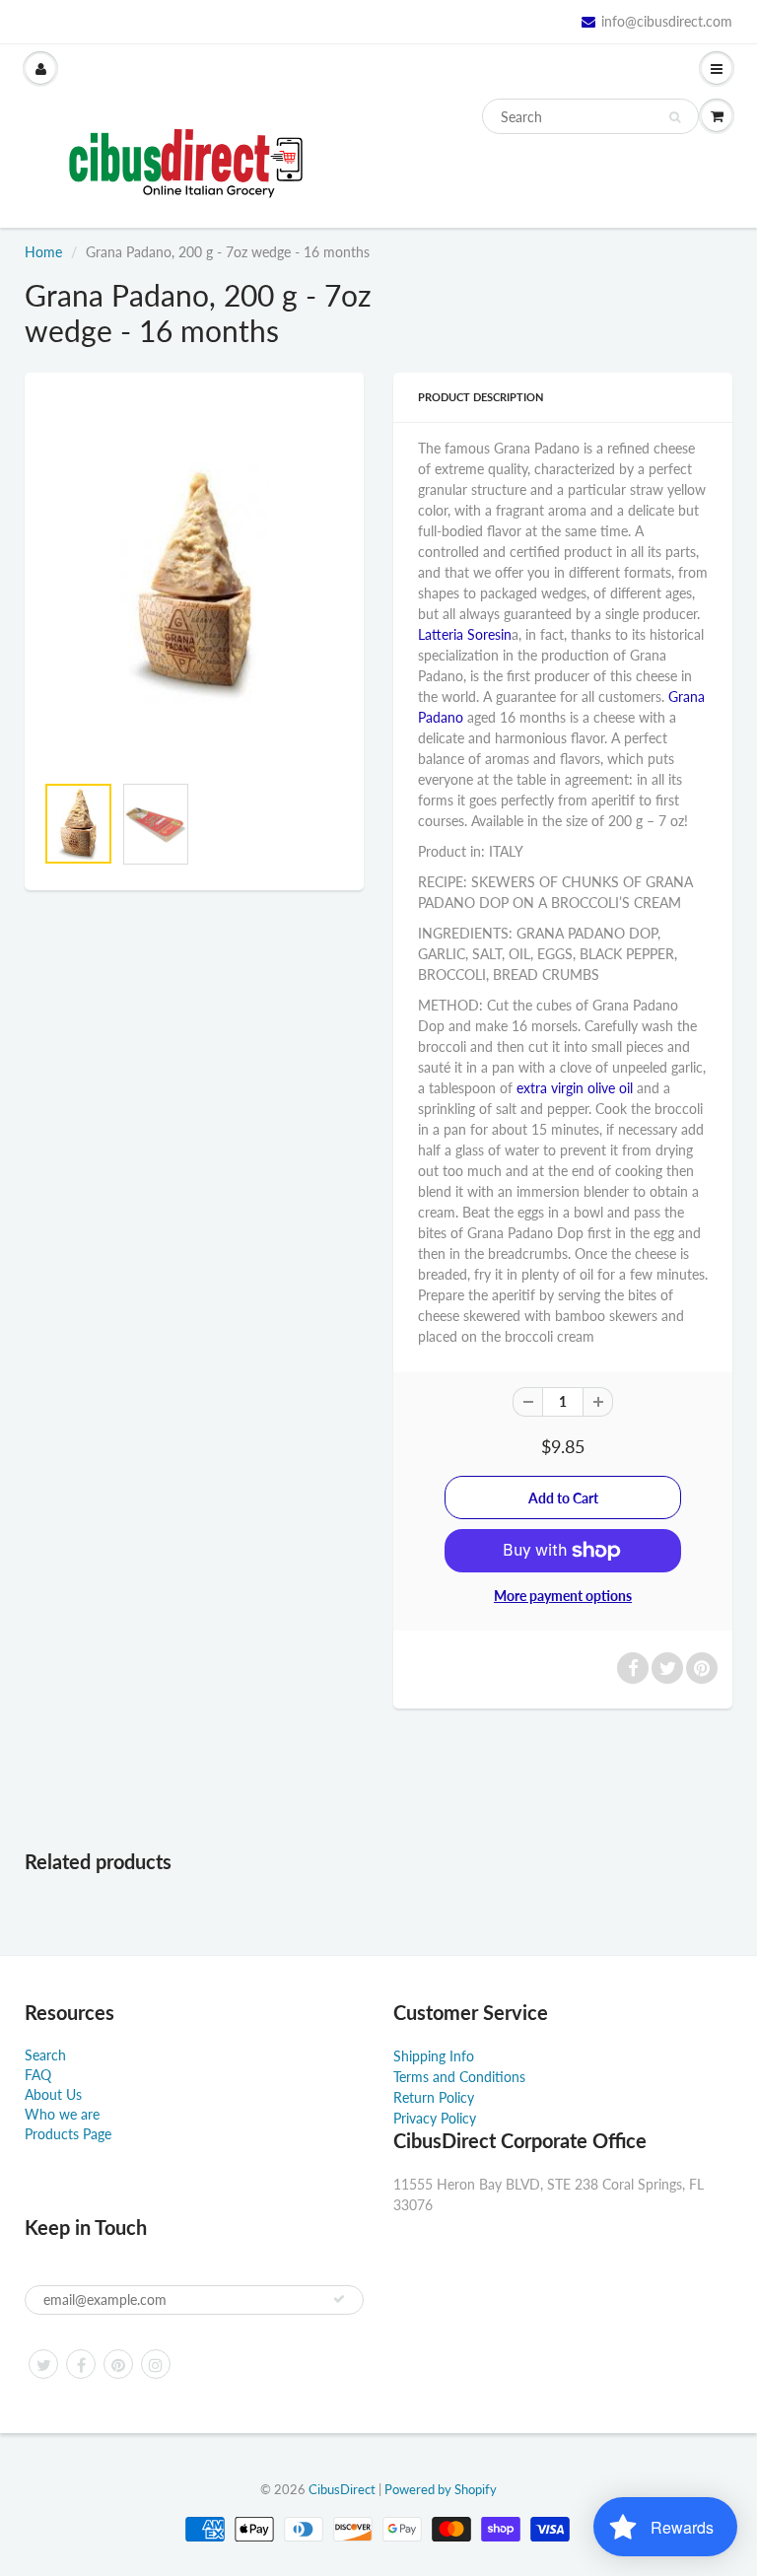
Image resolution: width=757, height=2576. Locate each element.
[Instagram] (156, 2364)
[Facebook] (81, 2364)
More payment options (563, 1596)
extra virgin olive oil (575, 1088)
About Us (53, 2094)
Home (43, 252)
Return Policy (434, 2097)
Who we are (62, 2114)
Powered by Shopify (441, 2489)
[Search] (675, 117)
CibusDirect (342, 2489)
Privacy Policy (435, 2118)
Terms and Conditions (459, 2077)
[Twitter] (43, 2364)
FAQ (38, 2075)
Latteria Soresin (465, 634)
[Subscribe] (339, 2299)
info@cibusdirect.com (667, 21)
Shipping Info (434, 2056)
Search (45, 2055)
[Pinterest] (118, 2364)
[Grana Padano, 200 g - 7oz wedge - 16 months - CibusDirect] (194, 583)
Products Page (68, 2134)
